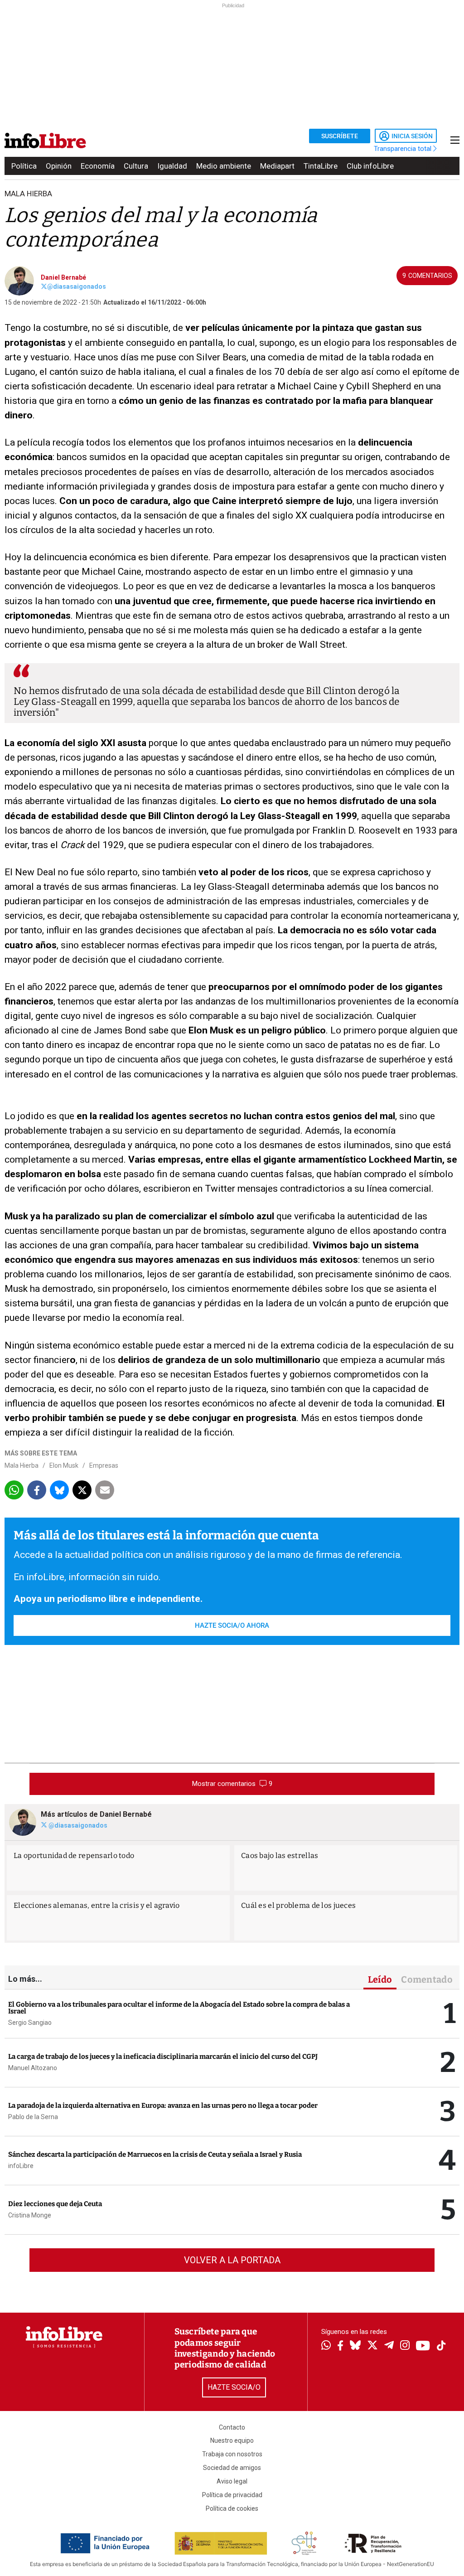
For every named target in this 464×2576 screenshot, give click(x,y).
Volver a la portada (232, 2260)
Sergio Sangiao (30, 2023)
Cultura (136, 166)
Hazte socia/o (234, 2387)
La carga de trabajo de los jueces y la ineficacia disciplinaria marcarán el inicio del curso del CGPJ (163, 2057)
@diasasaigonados (77, 286)
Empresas (104, 1465)
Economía (98, 166)
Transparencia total (404, 149)
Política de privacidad (232, 2495)
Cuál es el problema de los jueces (298, 1905)
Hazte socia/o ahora (232, 1625)
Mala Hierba (28, 194)
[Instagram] (405, 2346)
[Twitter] (372, 2346)
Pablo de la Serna (33, 2117)
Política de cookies (232, 2508)
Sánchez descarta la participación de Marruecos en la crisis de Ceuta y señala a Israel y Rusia (155, 2154)
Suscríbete (340, 136)
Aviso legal (232, 2481)
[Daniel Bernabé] (19, 280)
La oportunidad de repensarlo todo (74, 1856)
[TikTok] (441, 2346)
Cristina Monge (30, 2215)
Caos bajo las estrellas (280, 1856)
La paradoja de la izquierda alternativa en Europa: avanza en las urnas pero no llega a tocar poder (163, 2105)
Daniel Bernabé (63, 277)
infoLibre (21, 2166)
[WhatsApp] (326, 2346)
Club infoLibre (370, 166)
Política (24, 166)
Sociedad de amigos (232, 2468)
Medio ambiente (224, 166)
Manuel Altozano (33, 2068)
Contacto (232, 2427)
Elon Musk (64, 1465)
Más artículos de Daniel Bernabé (96, 1814)
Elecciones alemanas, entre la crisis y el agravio (97, 1905)
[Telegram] (389, 2346)
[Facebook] (340, 2346)
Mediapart (277, 166)
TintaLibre (321, 166)
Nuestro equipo (232, 2440)
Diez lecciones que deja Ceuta (55, 2204)
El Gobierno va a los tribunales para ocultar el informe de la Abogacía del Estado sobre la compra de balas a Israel (179, 2008)
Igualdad (172, 166)
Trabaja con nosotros (232, 2454)
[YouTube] (423, 2346)
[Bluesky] (355, 2346)
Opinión (59, 166)
